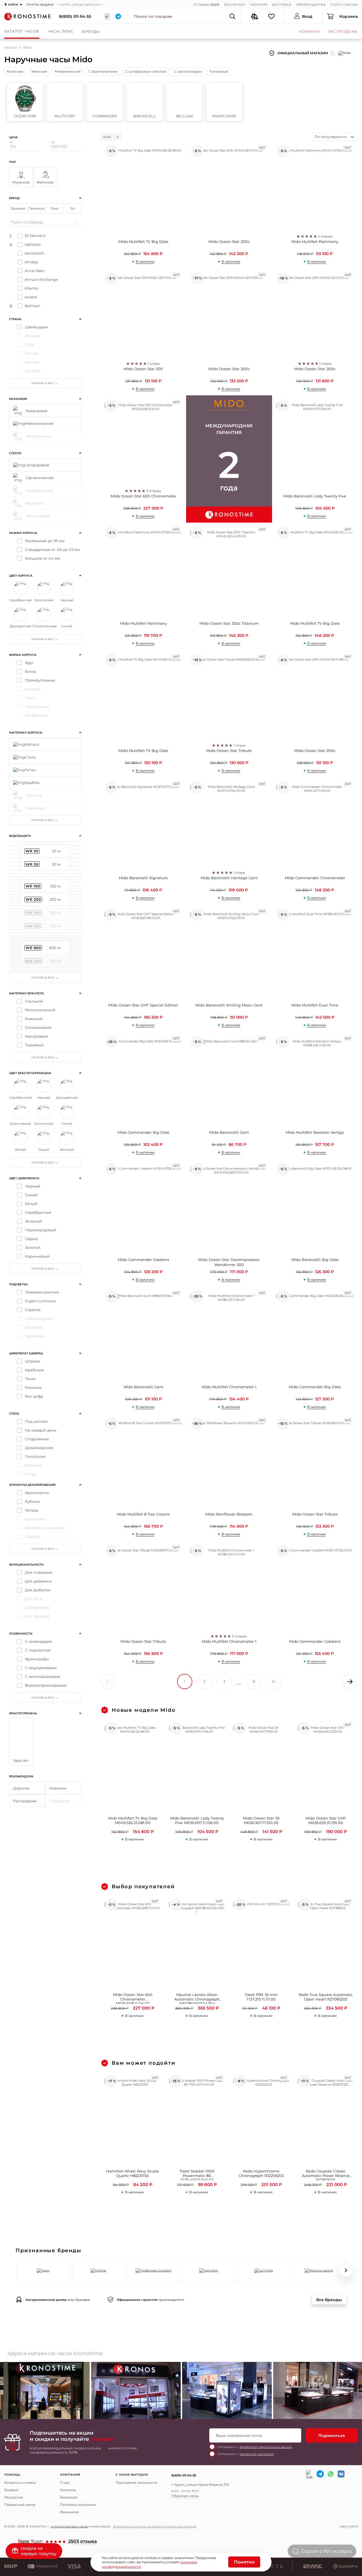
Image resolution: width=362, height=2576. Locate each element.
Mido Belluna (184, 102)
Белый (31, 1204)
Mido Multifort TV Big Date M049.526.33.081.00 (133, 1821)
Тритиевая (35, 1336)
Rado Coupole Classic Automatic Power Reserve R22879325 (326, 2175)
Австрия (33, 371)
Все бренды (329, 2300)
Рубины (32, 1501)
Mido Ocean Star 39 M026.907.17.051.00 (261, 1821)
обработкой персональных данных (266, 2447)
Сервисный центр (20, 2505)
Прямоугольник (40, 680)
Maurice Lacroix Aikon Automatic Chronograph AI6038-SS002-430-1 (197, 1998)
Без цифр (34, 1396)
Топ (73, 208)
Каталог (11, 47)
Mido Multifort (65, 102)
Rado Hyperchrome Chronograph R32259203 (261, 2173)
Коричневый (37, 1256)
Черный (33, 1186)
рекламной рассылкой (257, 2454)
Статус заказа (344, 5)
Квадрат (33, 689)
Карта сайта (349, 2526)
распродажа (343, 32)
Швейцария (36, 327)
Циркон (32, 1536)
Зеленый (33, 1221)
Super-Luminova (40, 1301)
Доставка (282, 5)
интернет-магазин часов (69, 2526)
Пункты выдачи (40, 5)
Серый (31, 1239)
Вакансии (69, 2497)
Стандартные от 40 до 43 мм (52, 549)
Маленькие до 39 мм (45, 541)
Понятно (244, 2562)
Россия (32, 353)
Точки (30, 1379)
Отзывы (202, 5)
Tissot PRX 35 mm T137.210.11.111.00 (261, 1997)
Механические (68, 71)
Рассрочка (234, 5)
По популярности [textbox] (331, 137)
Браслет (21, 1760)
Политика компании (78, 2505)
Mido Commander (105, 102)
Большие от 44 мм (43, 558)
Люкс (55, 208)
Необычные (36, 715)
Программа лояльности (136, 2483)
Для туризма (37, 1616)
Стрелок (33, 1310)
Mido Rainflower (224, 102)
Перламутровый (41, 1230)
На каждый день (41, 1430)
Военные (34, 1465)
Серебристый (38, 1212)
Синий (31, 1195)
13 (254, 1682)
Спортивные (37, 1439)
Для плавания (39, 1572)
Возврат (11, 2490)
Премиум (36, 208)
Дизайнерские (39, 1448)
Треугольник (37, 706)
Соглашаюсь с (255, 2447)
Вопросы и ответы (20, 2483)
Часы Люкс (61, 31)
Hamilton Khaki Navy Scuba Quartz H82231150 (132, 2173)
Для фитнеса (37, 1607)
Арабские (34, 1370)
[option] (136, 2392)
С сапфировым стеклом (146, 71)
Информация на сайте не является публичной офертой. (155, 2526)
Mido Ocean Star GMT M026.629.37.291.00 (326, 1821)
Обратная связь (185, 2496)
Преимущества (311, 5)
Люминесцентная (42, 1292)
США (30, 344)
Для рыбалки (38, 1590)
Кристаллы (35, 1519)
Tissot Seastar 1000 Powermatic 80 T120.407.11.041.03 (197, 2175)
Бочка (31, 671)
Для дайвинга (38, 1581)
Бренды (91, 32)
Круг (29, 663)
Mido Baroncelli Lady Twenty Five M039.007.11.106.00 (197, 1821)
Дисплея (33, 1327)
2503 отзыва (83, 2542)
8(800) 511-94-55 (75, 16)
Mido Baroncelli (145, 102)
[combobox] (335, 137)
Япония (32, 336)
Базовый (18, 208)
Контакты (68, 2490)
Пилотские (35, 1456)
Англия (32, 362)
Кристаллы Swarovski (45, 1528)
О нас (65, 2483)
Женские (39, 71)
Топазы (32, 1510)
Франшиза (69, 2512)
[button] (16, 2270)
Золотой (33, 1247)
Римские (33, 1387)
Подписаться (332, 2435)
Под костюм (36, 1421)
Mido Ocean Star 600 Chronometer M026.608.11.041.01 (133, 1998)
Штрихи (33, 1361)
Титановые (219, 71)
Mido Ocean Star (25, 102)
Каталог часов (22, 31)
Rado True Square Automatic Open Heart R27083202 (326, 1997)
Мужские (15, 71)
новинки (309, 32)
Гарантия (259, 5)
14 (274, 1682)
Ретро (31, 1474)
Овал (30, 698)
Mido (107, 137)
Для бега (34, 1599)
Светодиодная (39, 1318)
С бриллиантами (103, 71)
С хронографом (188, 71)
